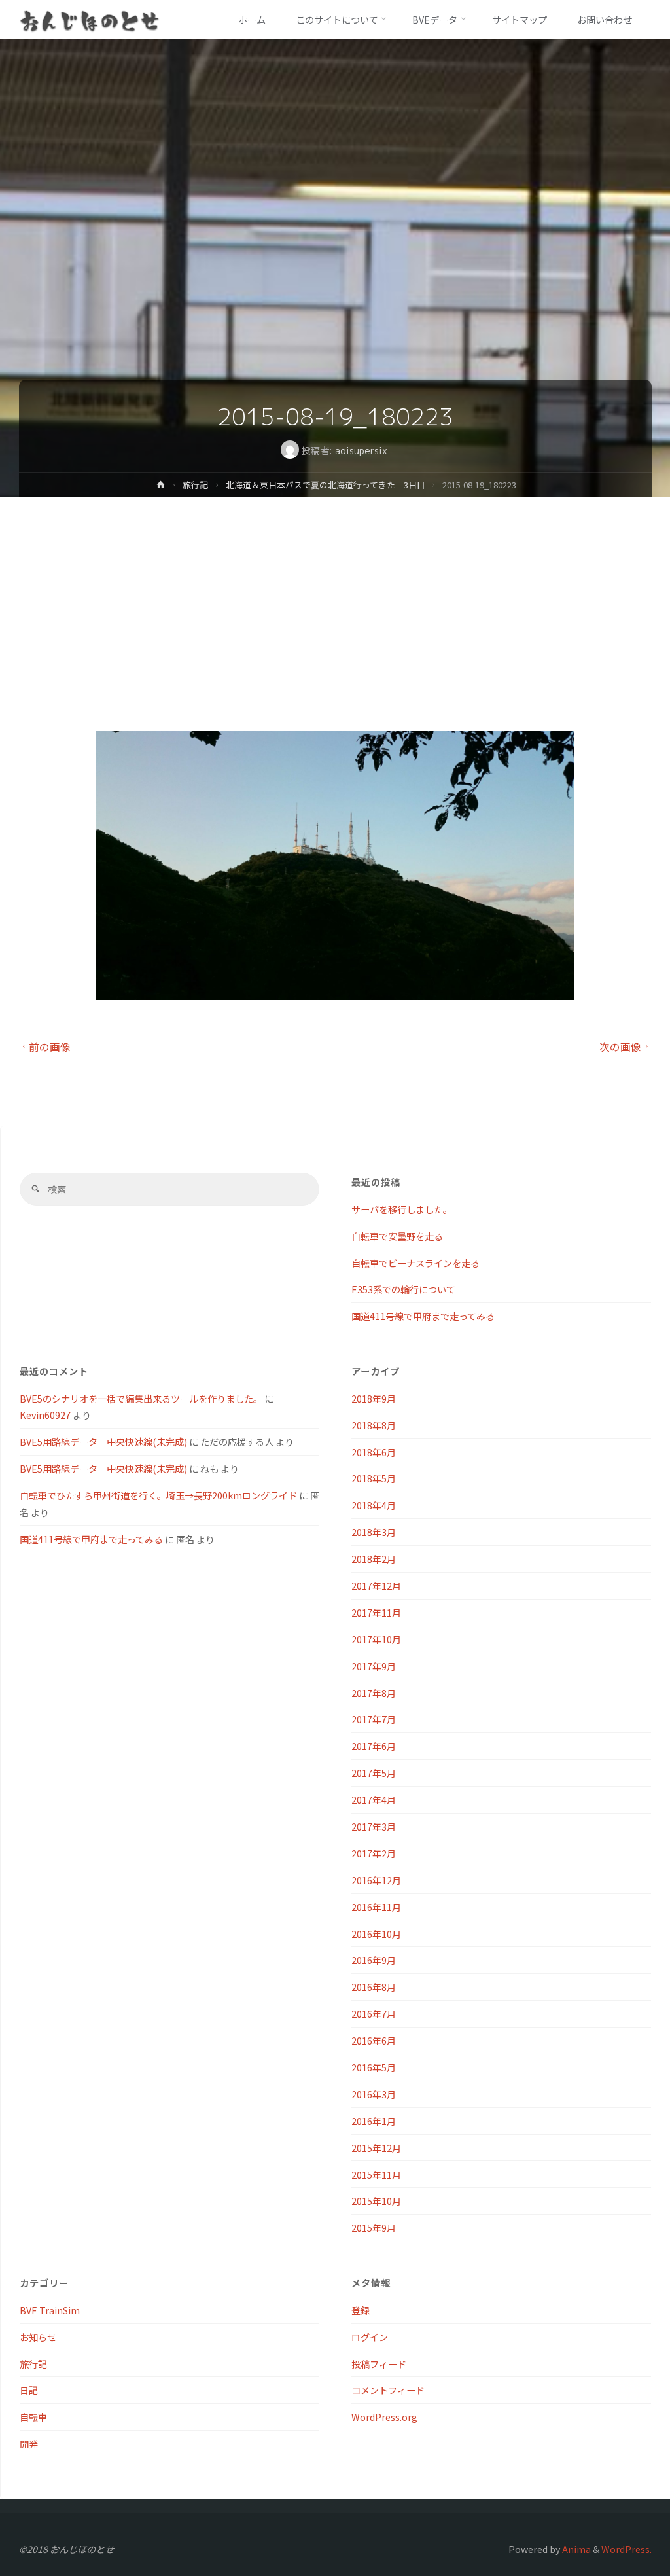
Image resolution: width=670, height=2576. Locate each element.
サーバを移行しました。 (402, 1209)
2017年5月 (374, 1773)
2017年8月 (374, 1693)
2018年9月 (374, 1398)
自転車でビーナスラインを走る (415, 1263)
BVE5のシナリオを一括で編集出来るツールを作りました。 (141, 1398)
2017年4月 (374, 1799)
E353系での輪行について (403, 1289)
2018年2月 (374, 1559)
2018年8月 (374, 1425)
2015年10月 (376, 2201)
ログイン (370, 2337)
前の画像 (50, 1047)
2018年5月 (374, 1478)
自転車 (33, 2417)
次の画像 (620, 1047)
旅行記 (195, 485)
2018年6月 (374, 1452)
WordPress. (626, 2549)
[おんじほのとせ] (90, 19)
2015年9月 (374, 2227)
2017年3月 (374, 1826)
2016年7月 (374, 2013)
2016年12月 (376, 1880)
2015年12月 (376, 2148)
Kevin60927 (45, 1415)
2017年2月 (374, 1853)
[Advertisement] (335, 596)
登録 (361, 2310)
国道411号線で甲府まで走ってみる (423, 1316)
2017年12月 (376, 1585)
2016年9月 (374, 1960)
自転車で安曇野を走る (397, 1236)
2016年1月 (374, 2121)
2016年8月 (374, 1987)
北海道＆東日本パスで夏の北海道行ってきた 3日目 (326, 485)
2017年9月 (374, 1666)
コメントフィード (388, 2390)
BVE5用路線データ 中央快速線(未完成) (103, 1441)
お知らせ (38, 2337)
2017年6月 (374, 1746)
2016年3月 (374, 2094)
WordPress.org (384, 2417)
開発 (29, 2443)
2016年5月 (374, 2067)
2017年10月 (376, 1639)
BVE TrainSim (50, 2310)
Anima (575, 2549)
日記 (29, 2390)
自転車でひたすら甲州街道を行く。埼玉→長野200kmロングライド (158, 1495)
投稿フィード (379, 2364)
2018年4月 (374, 1505)
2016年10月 (376, 1934)
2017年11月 (376, 1612)
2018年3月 (374, 1532)
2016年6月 (374, 2040)
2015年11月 (376, 2174)
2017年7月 (374, 1719)
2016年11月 (376, 1907)
